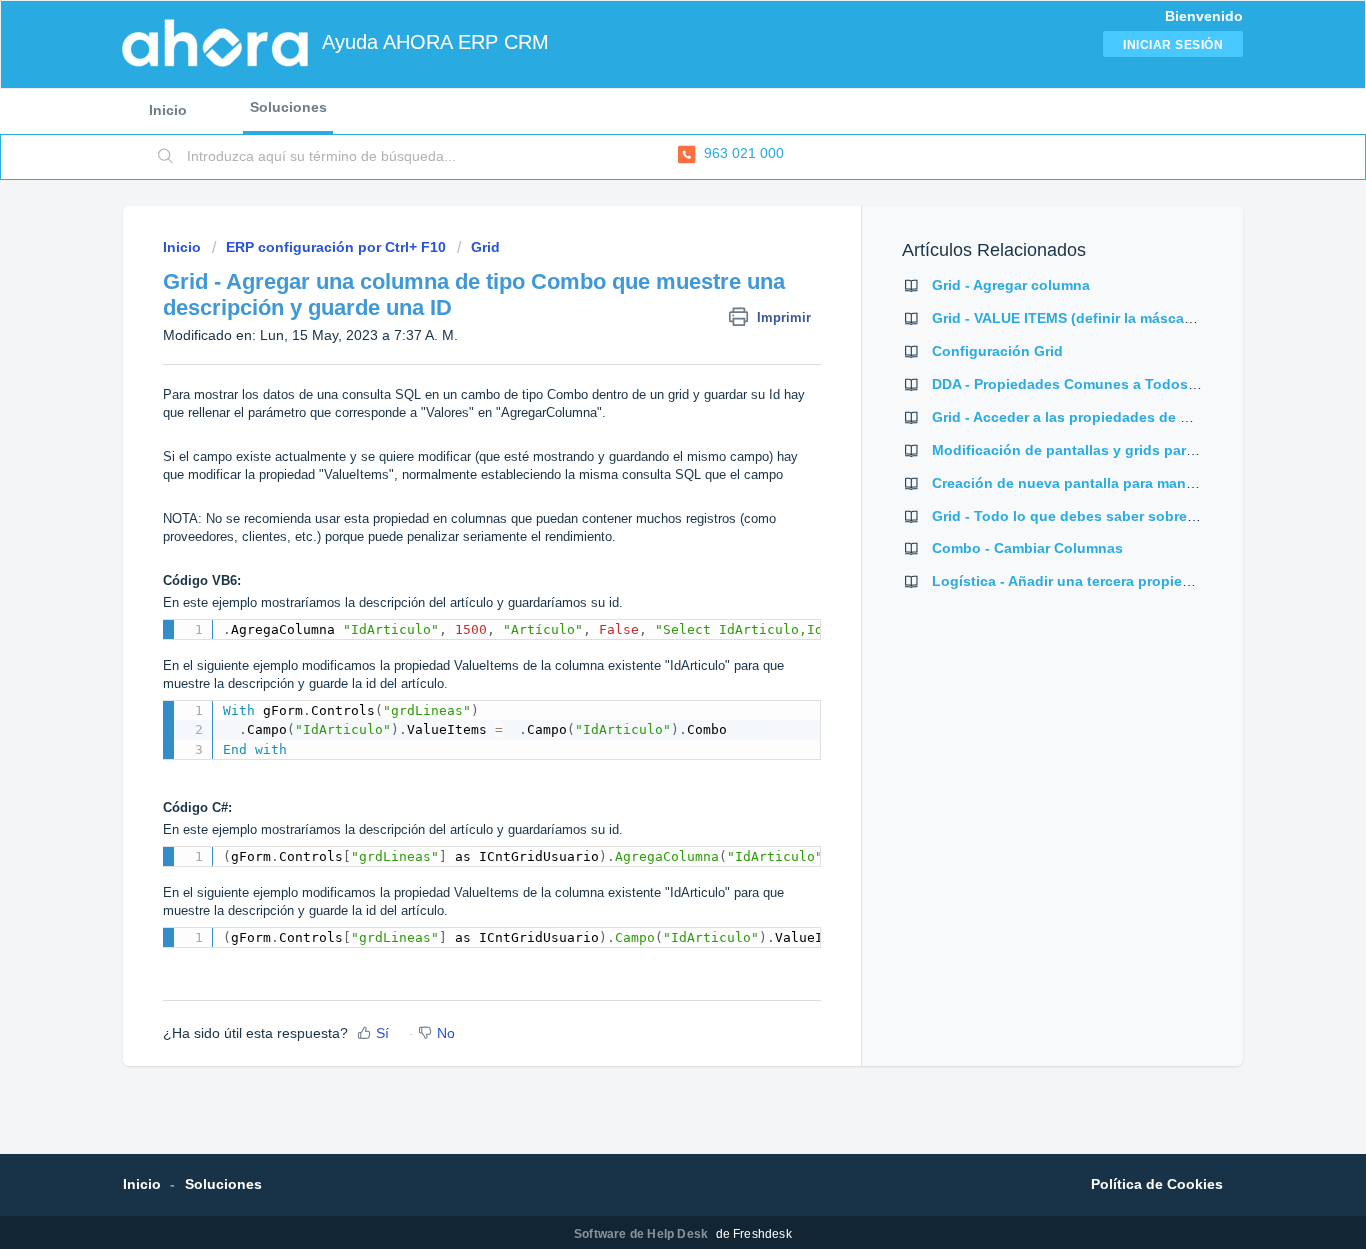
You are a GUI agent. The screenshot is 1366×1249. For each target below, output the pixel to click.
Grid (485, 247)
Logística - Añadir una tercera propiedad (1070, 581)
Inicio (168, 110)
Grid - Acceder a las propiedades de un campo (1090, 417)
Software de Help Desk (642, 1234)
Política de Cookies (1157, 1184)
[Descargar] (646, 364)
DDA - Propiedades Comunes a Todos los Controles (1108, 384)
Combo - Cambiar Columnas (1027, 548)
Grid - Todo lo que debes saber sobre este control (1102, 516)
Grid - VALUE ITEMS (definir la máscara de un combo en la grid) (1148, 318)
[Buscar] (166, 157)
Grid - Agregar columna (1011, 285)
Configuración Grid (997, 351)
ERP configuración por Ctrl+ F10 (336, 247)
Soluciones (288, 107)
